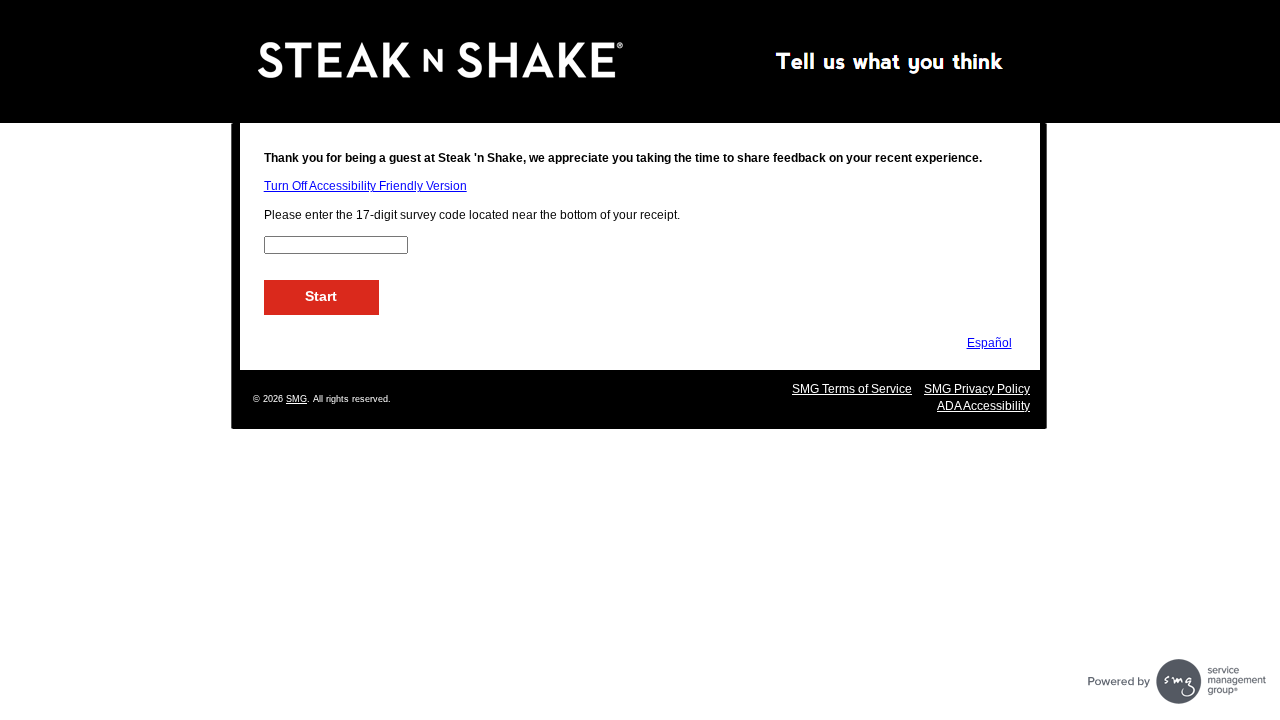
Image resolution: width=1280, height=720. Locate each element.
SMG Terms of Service (852, 389)
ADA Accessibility (983, 406)
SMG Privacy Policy (977, 389)
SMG (296, 399)
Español (989, 343)
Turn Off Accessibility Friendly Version (365, 186)
